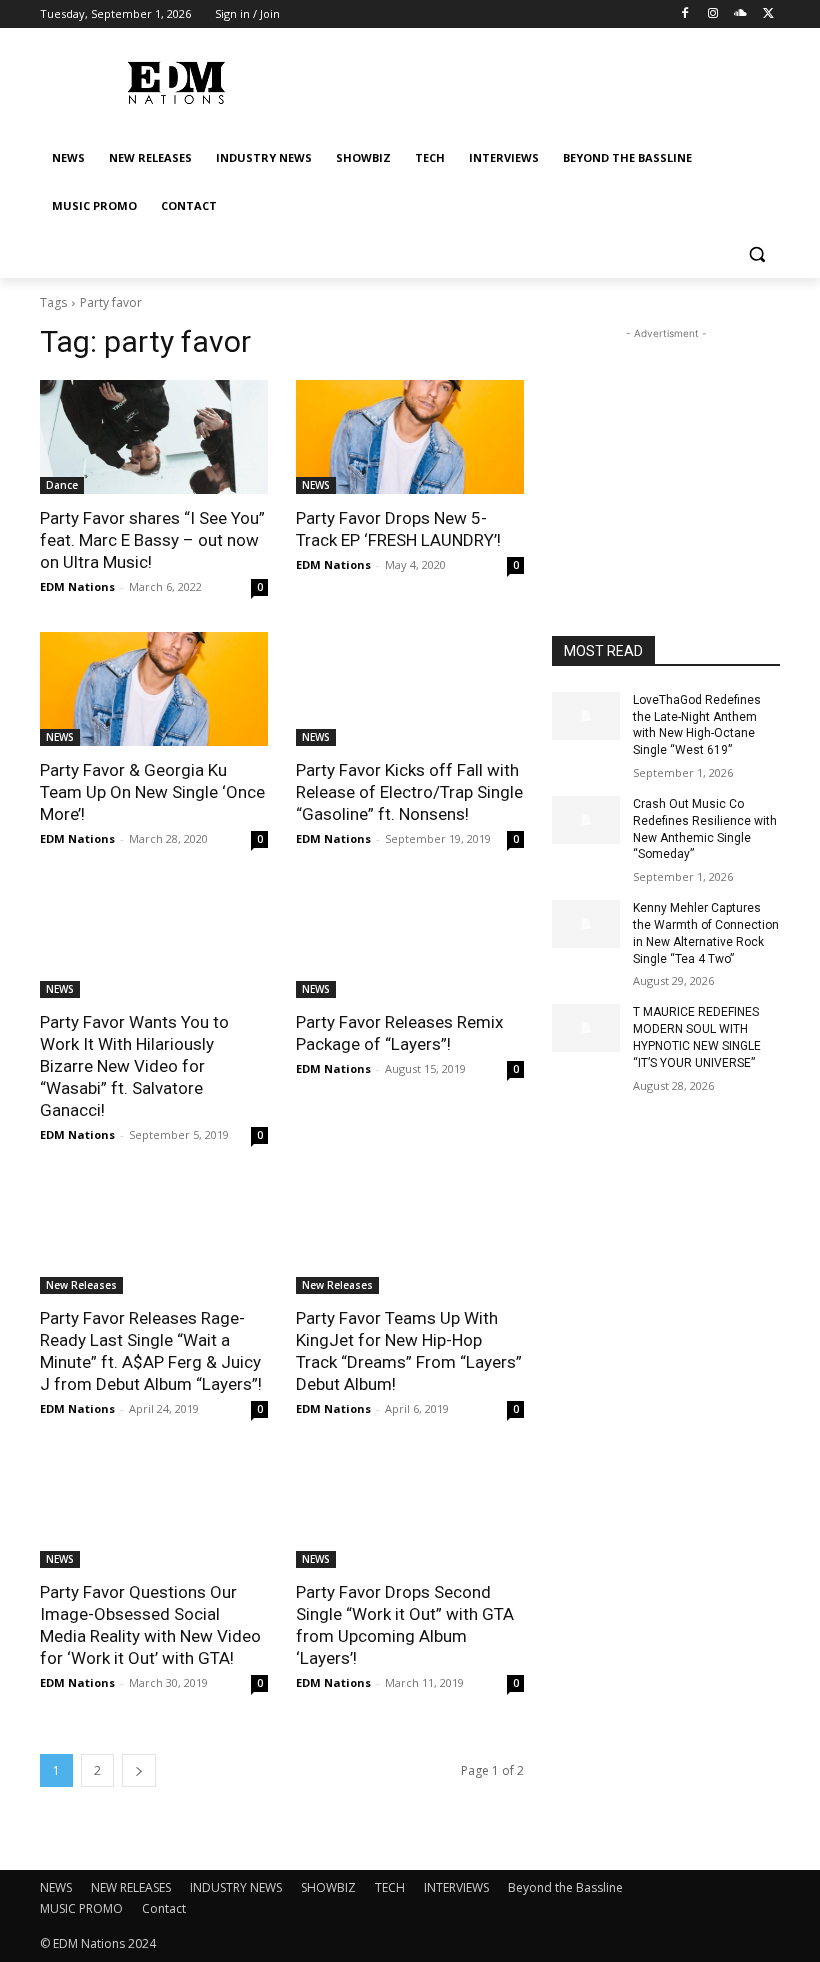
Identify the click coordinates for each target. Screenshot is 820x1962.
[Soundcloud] (740, 14)
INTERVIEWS (456, 1887)
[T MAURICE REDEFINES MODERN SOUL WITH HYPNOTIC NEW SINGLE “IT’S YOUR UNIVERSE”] (586, 1028)
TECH (390, 1887)
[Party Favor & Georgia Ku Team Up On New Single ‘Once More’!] (154, 689)
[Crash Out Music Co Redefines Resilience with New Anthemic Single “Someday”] (586, 820)
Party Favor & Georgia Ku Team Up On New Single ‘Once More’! (152, 792)
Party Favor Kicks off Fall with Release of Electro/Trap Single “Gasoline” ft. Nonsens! (409, 792)
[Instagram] (713, 14)
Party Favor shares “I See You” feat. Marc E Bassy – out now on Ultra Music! (152, 540)
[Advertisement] (666, 444)
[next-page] (139, 1770)
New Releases (81, 1285)
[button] (756, 254)
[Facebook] (685, 14)
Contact (164, 1908)
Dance (62, 485)
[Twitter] (768, 14)
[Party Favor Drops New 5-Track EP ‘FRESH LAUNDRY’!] (410, 437)
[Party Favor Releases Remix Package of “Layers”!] (410, 941)
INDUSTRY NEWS (236, 1887)
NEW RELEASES (131, 1887)
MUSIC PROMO (81, 1908)
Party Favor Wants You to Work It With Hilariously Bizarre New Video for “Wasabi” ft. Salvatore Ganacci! (134, 1066)
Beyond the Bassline (565, 1887)
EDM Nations (77, 586)
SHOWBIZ (328, 1887)
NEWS (316, 485)
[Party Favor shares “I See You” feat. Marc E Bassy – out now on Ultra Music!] (154, 437)
